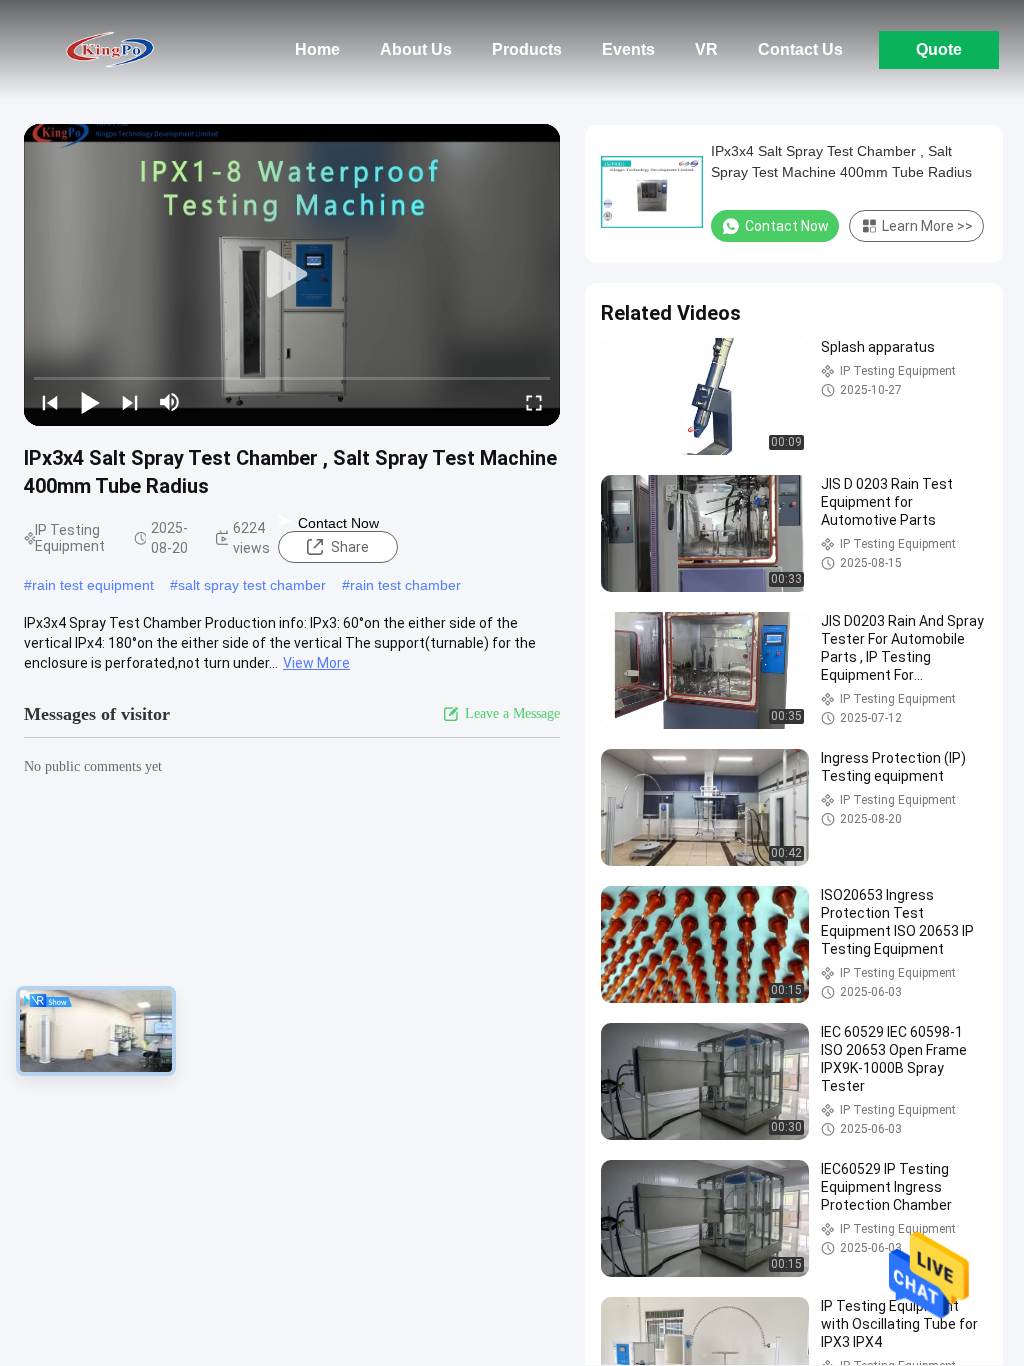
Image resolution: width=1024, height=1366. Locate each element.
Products (527, 49)
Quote (939, 49)
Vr (706, 49)
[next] (130, 402)
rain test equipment (93, 585)
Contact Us (800, 49)
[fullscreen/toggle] (534, 402)
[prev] (50, 402)
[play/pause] (90, 402)
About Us (416, 49)
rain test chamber (405, 585)
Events (628, 49)
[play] (292, 275)
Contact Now (338, 523)
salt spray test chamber (252, 585)
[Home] (110, 50)
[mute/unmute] (170, 402)
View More (316, 663)
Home (317, 49)
